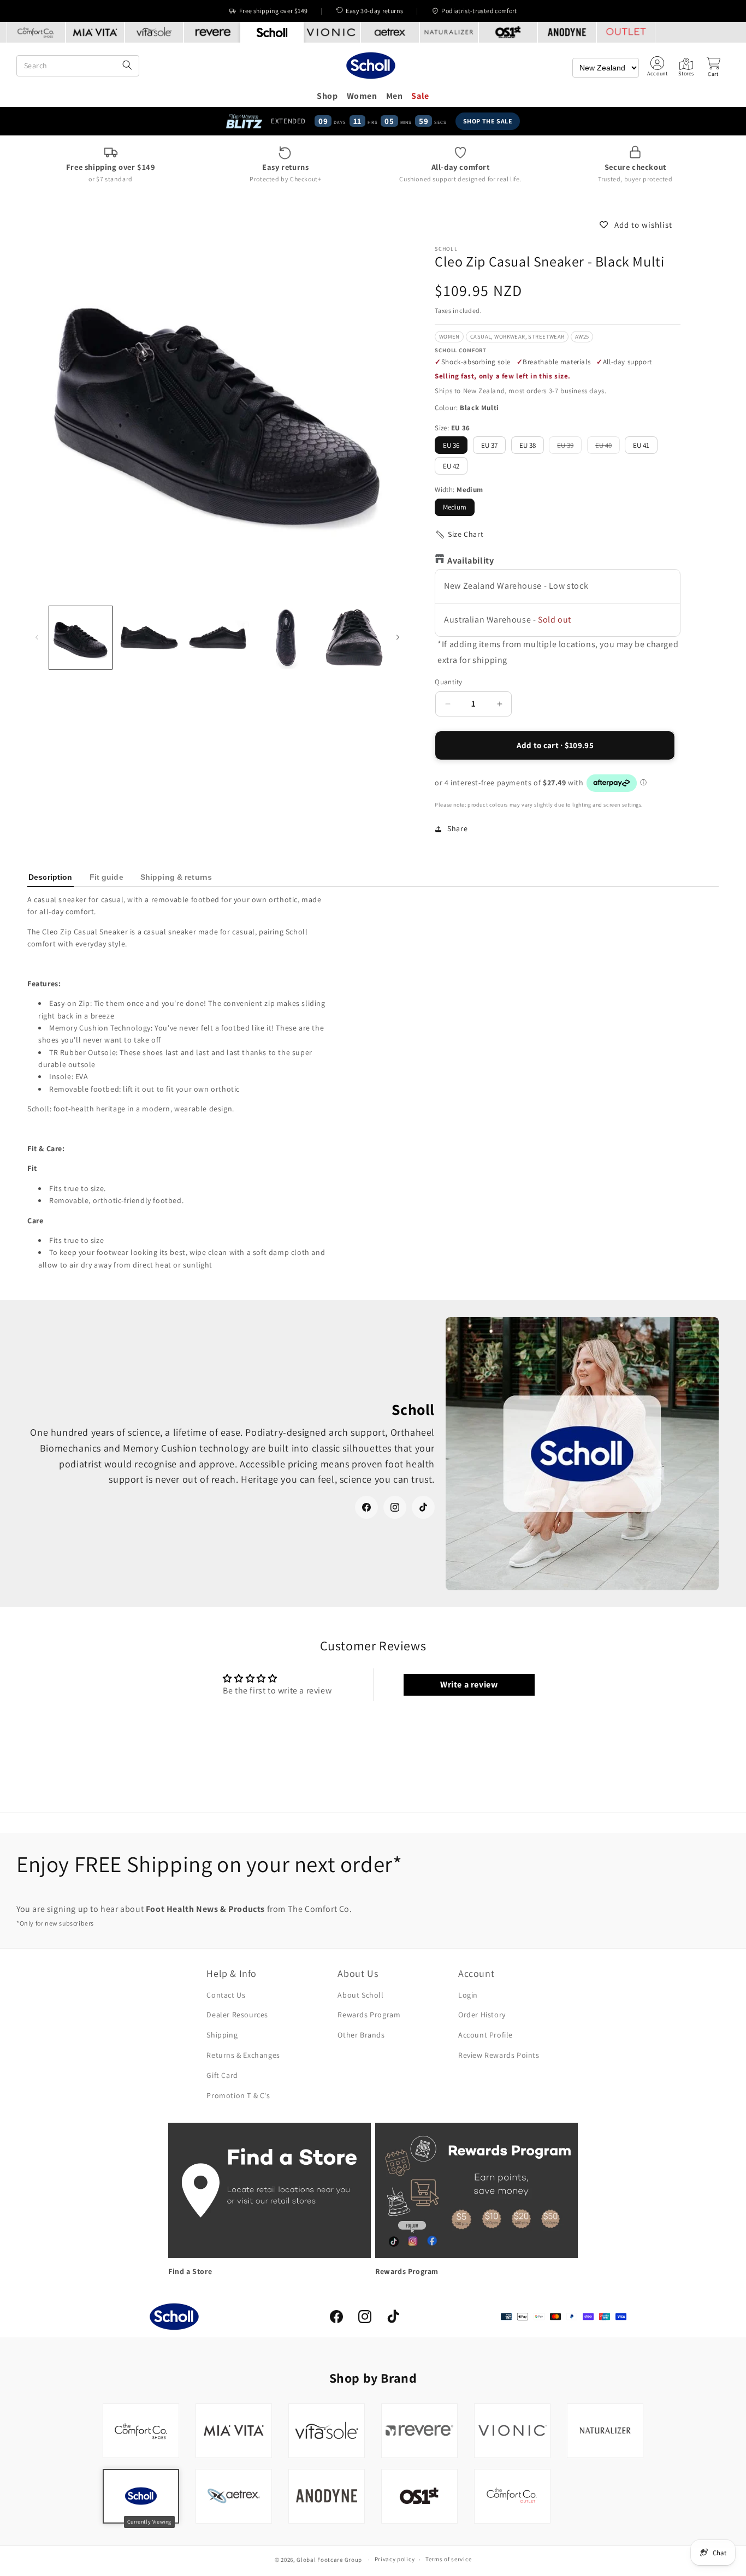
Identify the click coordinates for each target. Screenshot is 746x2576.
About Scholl (360, 1995)
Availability (470, 561)
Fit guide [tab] (106, 877)
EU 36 (451, 445)
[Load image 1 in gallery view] (81, 638)
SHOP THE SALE (488, 121)
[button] (713, 67)
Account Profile (486, 2035)
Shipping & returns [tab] (176, 877)
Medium (455, 507)
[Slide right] (398, 638)
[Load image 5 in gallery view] (354, 638)
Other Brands (361, 2035)
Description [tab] (51, 877)
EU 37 (489, 445)
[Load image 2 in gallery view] (149, 638)
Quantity (448, 682)
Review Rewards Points (499, 2055)
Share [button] (457, 828)
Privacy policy (395, 2559)
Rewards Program (369, 2015)
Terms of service (448, 2559)
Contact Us (226, 1995)
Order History (482, 2015)
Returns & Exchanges (243, 2055)
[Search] (127, 66)
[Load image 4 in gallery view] (286, 638)
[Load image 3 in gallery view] (218, 638)
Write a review (469, 1684)
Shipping (222, 2035)
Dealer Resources (237, 2015)
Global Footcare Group (329, 2560)
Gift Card (222, 2075)
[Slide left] (37, 638)
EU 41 (641, 445)
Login (468, 1995)
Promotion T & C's (238, 2095)
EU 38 (528, 445)
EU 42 (451, 466)
